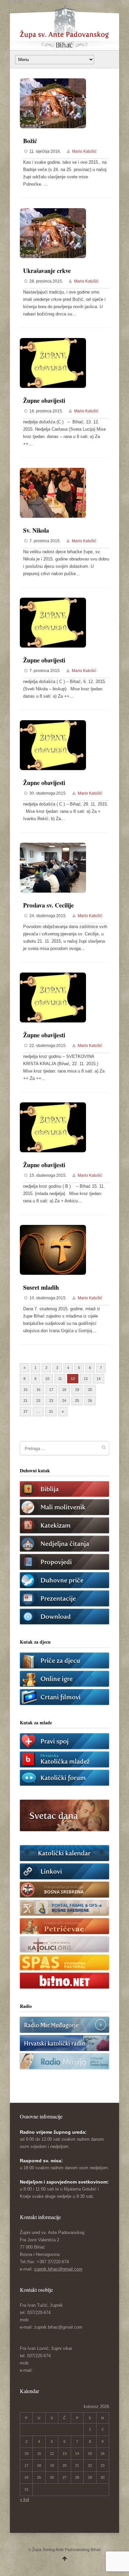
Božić (30, 141)
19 (77, 1390)
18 (64, 1390)
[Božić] (53, 127)
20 (90, 1390)
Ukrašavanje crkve (47, 271)
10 (47, 1379)
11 (60, 1379)
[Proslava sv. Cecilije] (53, 891)
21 (25, 1401)
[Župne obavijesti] (53, 386)
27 (25, 1412)
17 (51, 1390)
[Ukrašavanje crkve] (53, 257)
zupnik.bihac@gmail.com (58, 2269)
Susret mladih (41, 1287)
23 (51, 1401)
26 (90, 1401)
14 (99, 1379)
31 (51, 1412)
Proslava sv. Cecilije (48, 905)
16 (38, 1390)
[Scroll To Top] (65, 2559)
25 (77, 1401)
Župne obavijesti (44, 400)
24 (64, 1401)
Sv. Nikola (36, 530)
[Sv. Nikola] (53, 516)
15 (25, 1390)
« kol (24, 2499)
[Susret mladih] (53, 1273)
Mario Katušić (84, 151)
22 (38, 1401)
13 (86, 1379)
